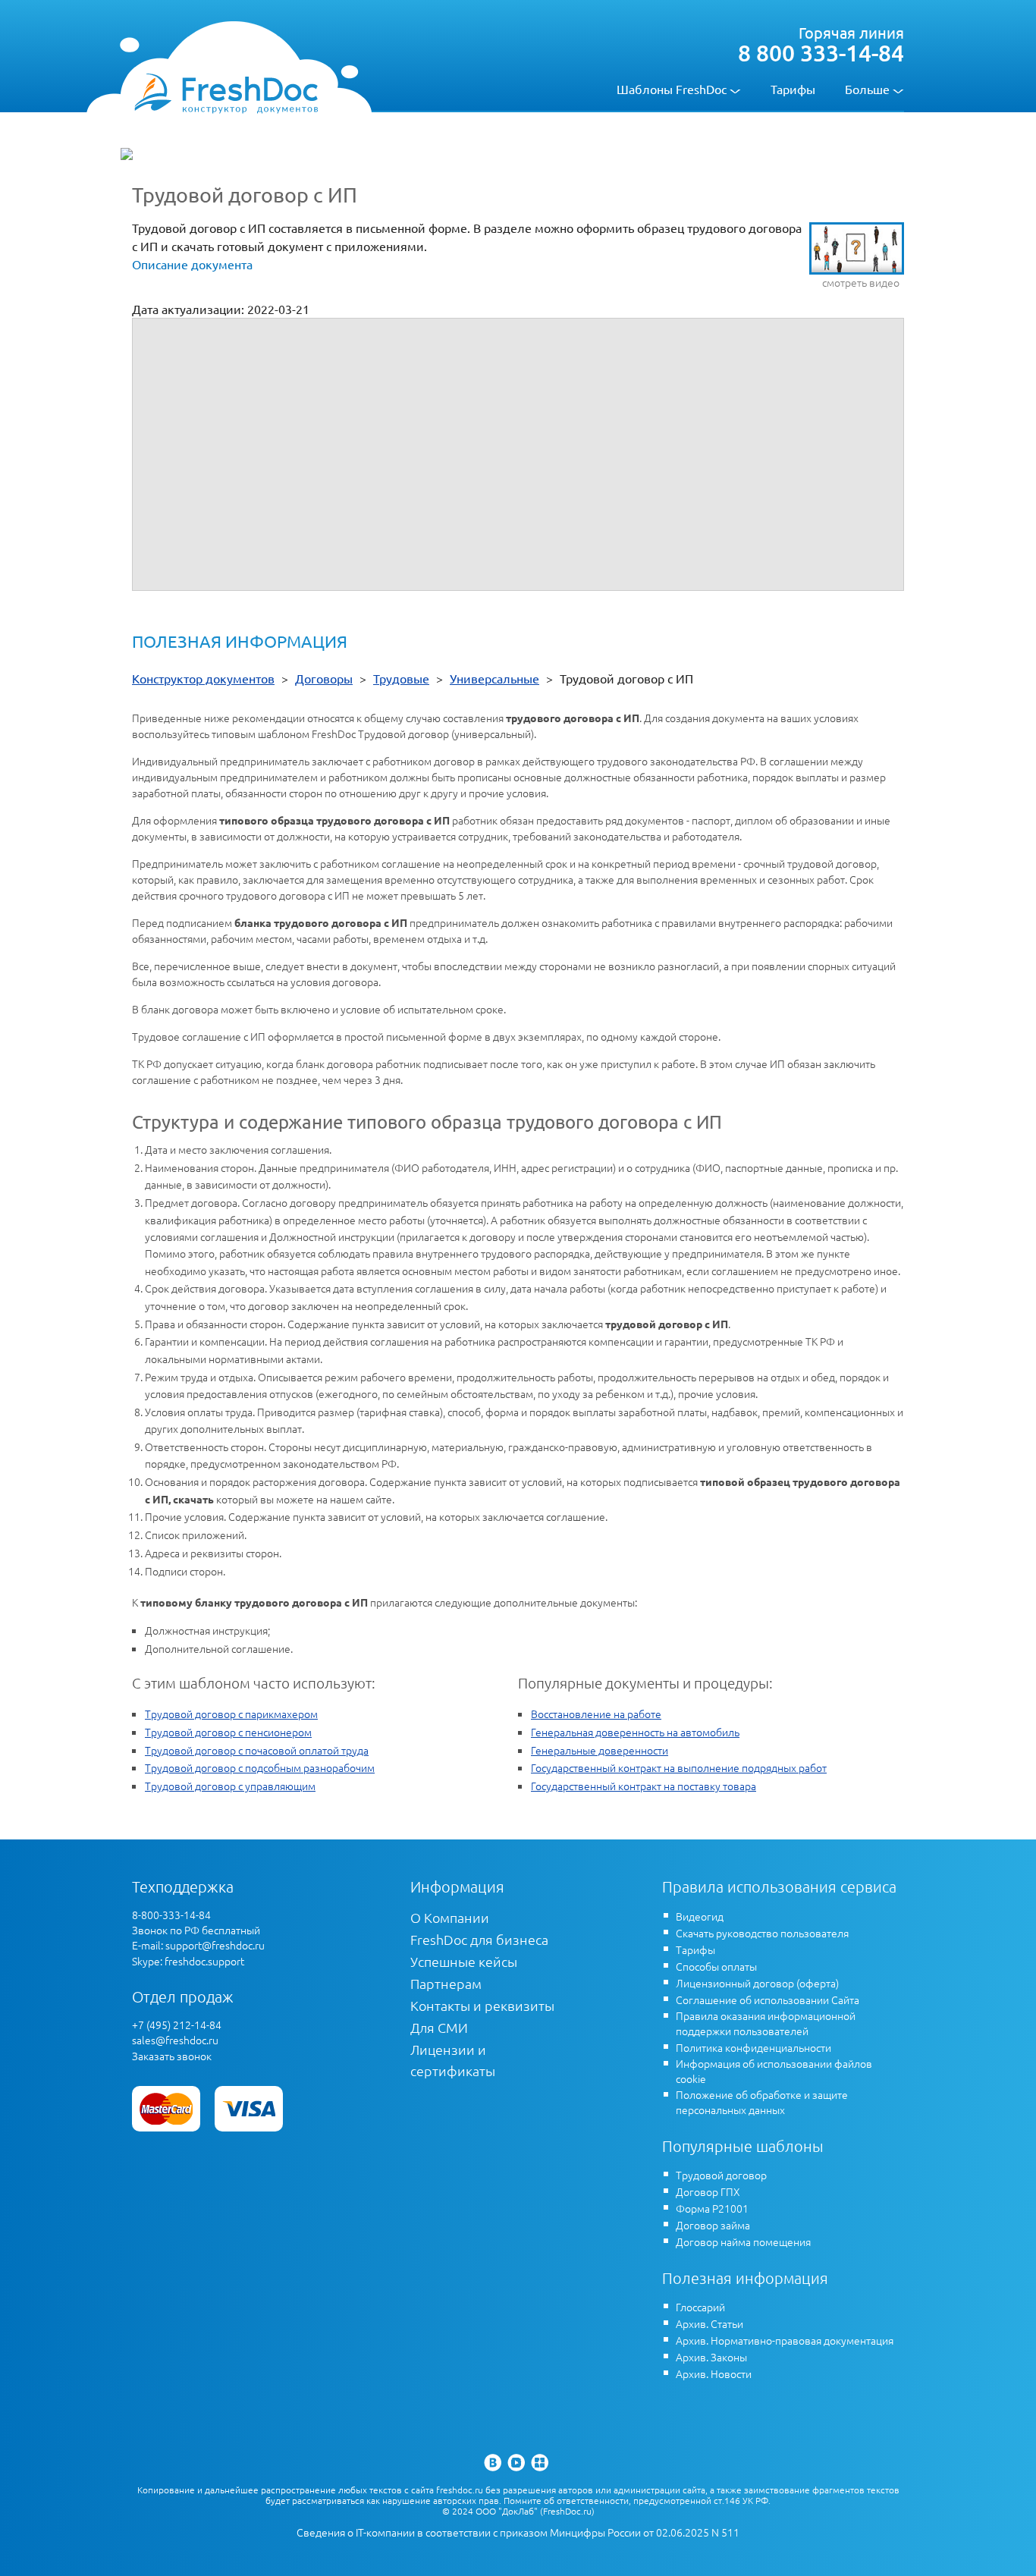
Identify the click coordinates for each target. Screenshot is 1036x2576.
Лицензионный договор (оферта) (757, 1983)
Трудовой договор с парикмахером (231, 1714)
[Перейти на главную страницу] (226, 93)
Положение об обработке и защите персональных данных (762, 2102)
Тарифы (793, 89)
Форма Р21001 (712, 2208)
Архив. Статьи (710, 2323)
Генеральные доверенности (600, 1750)
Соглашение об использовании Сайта (768, 2000)
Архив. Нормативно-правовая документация (785, 2340)
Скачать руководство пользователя (762, 1933)
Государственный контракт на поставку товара (644, 1786)
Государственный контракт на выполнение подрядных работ (679, 1767)
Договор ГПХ (708, 2191)
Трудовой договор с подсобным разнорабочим (260, 1767)
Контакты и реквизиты (482, 2005)
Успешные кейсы (464, 1961)
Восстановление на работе (596, 1714)
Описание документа (192, 264)
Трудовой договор (721, 2175)
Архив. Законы (711, 2357)
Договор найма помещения (743, 2241)
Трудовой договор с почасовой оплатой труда (257, 1750)
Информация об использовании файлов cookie (774, 2071)
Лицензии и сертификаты (453, 2060)
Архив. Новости (714, 2373)
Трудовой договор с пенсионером (228, 1732)
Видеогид (700, 1916)
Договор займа (713, 2225)
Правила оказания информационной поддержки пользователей (766, 2023)
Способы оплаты (716, 1966)
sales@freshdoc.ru (175, 2040)
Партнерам (446, 1983)
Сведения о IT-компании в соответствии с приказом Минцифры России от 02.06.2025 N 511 (518, 2532)
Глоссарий (700, 2307)
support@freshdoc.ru (215, 1945)
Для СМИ (439, 2027)
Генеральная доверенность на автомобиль (635, 1732)
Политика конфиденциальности (753, 2047)
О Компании (450, 1917)
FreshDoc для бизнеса (479, 1939)
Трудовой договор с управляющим (230, 1786)
